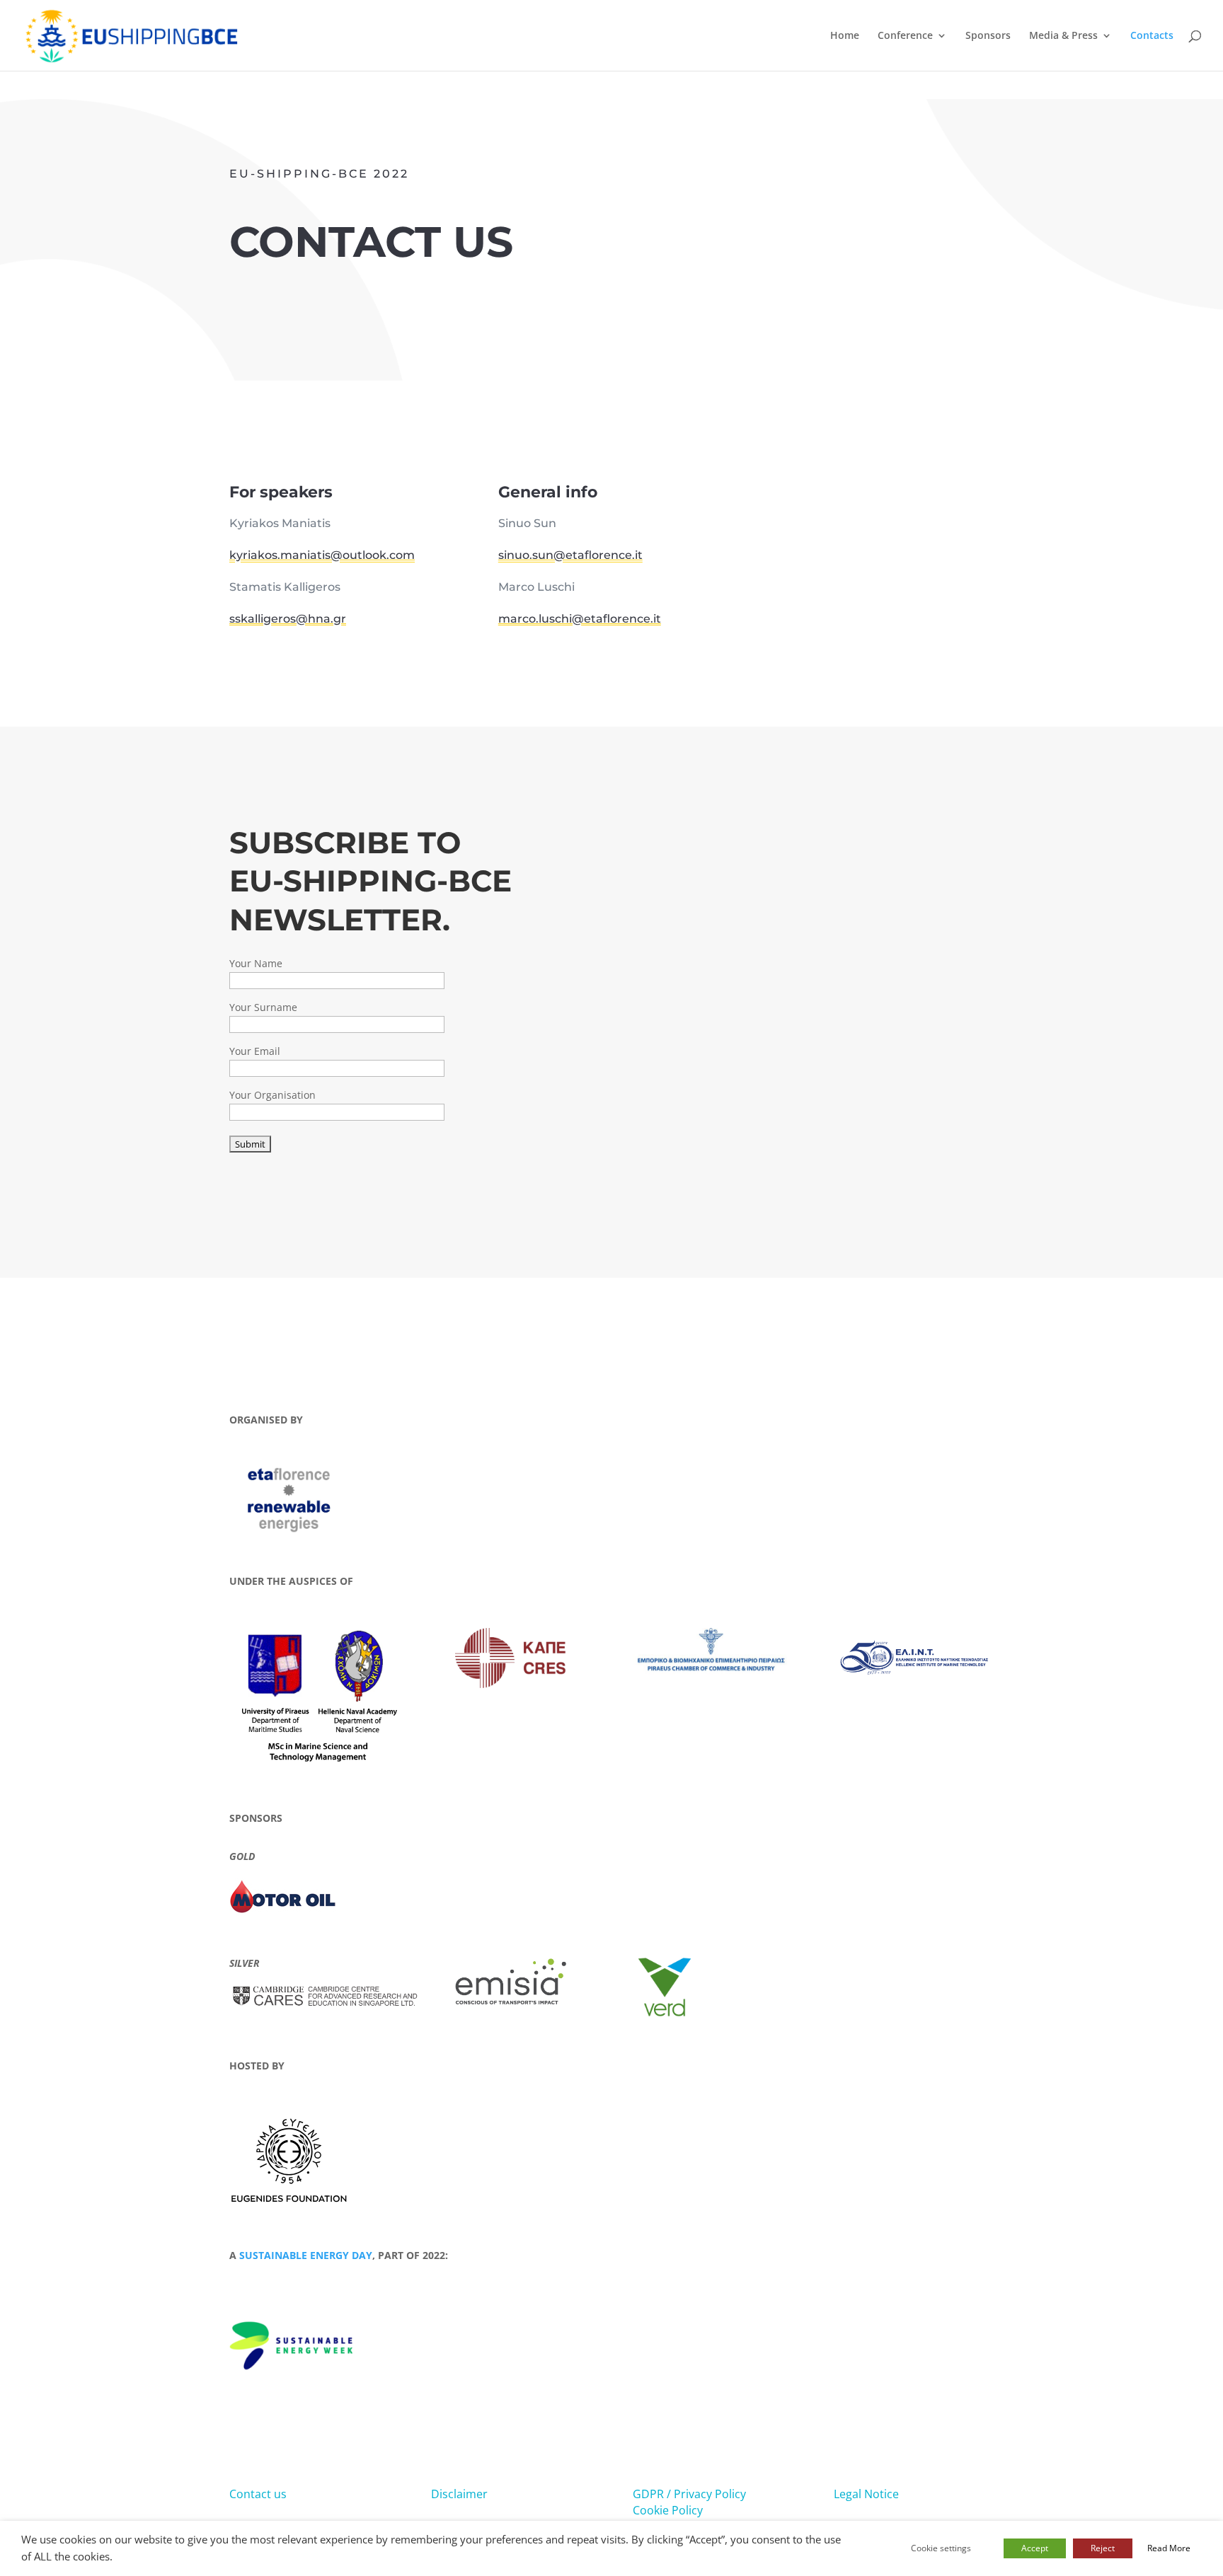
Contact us (258, 2494)
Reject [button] (1103, 2548)
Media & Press (1063, 36)
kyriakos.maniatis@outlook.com (322, 555)
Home (845, 36)
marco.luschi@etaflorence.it (580, 619)
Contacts (1152, 36)
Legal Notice (866, 2494)
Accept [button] (1035, 2548)
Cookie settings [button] (941, 2548)
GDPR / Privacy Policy (689, 2494)
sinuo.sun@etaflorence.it (570, 555)
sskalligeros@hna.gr (288, 619)
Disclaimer (459, 2494)
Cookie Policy (668, 2510)
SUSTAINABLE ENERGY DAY (306, 2255)
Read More (1169, 2548)
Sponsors (988, 36)
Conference (905, 36)
